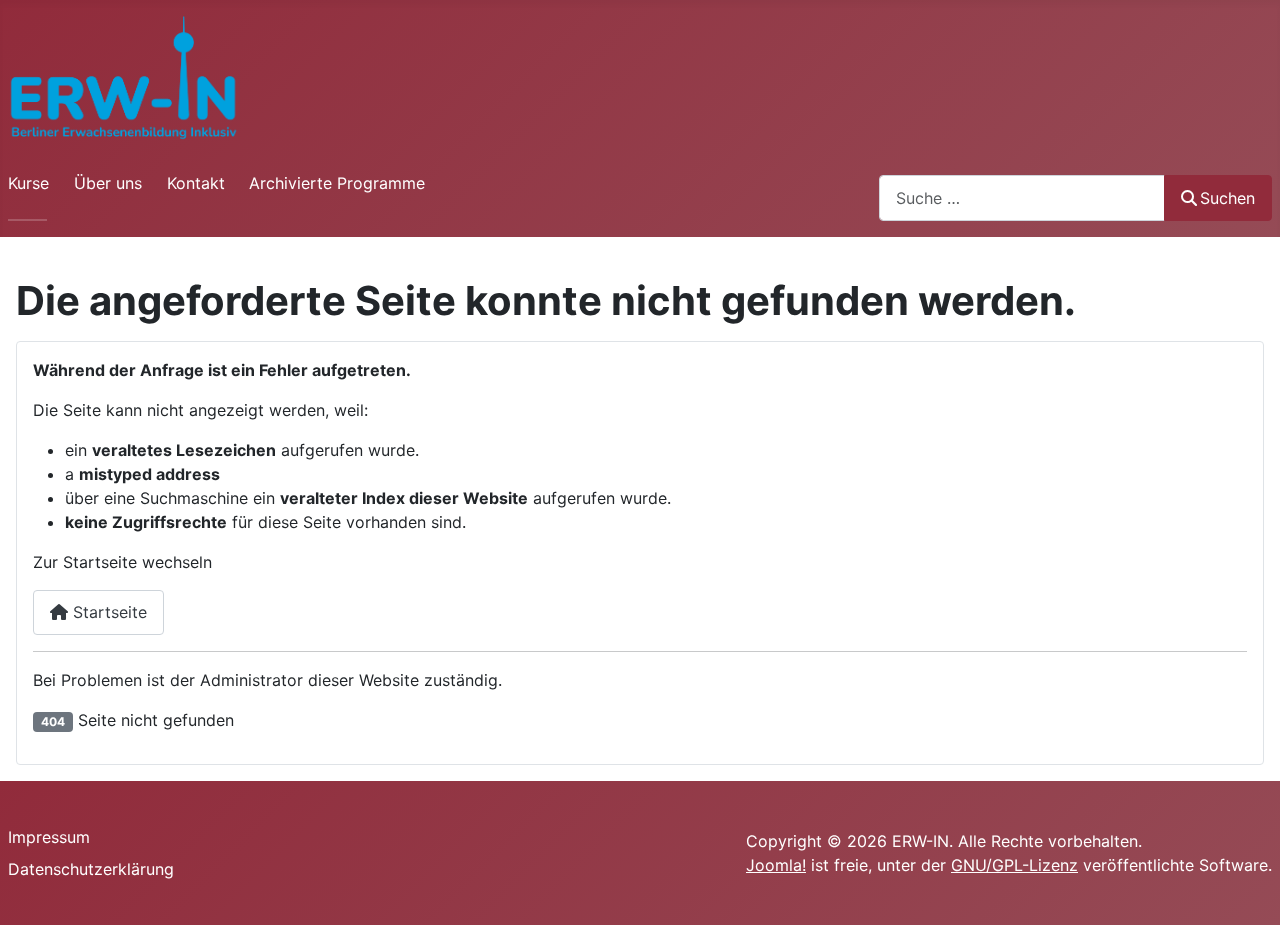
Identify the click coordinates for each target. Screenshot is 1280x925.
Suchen (1227, 198)
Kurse (28, 183)
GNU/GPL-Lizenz (1014, 865)
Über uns (108, 183)
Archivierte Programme (337, 183)
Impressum (49, 837)
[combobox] (1022, 197)
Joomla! (776, 865)
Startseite (107, 612)
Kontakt (196, 183)
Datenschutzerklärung (91, 869)
